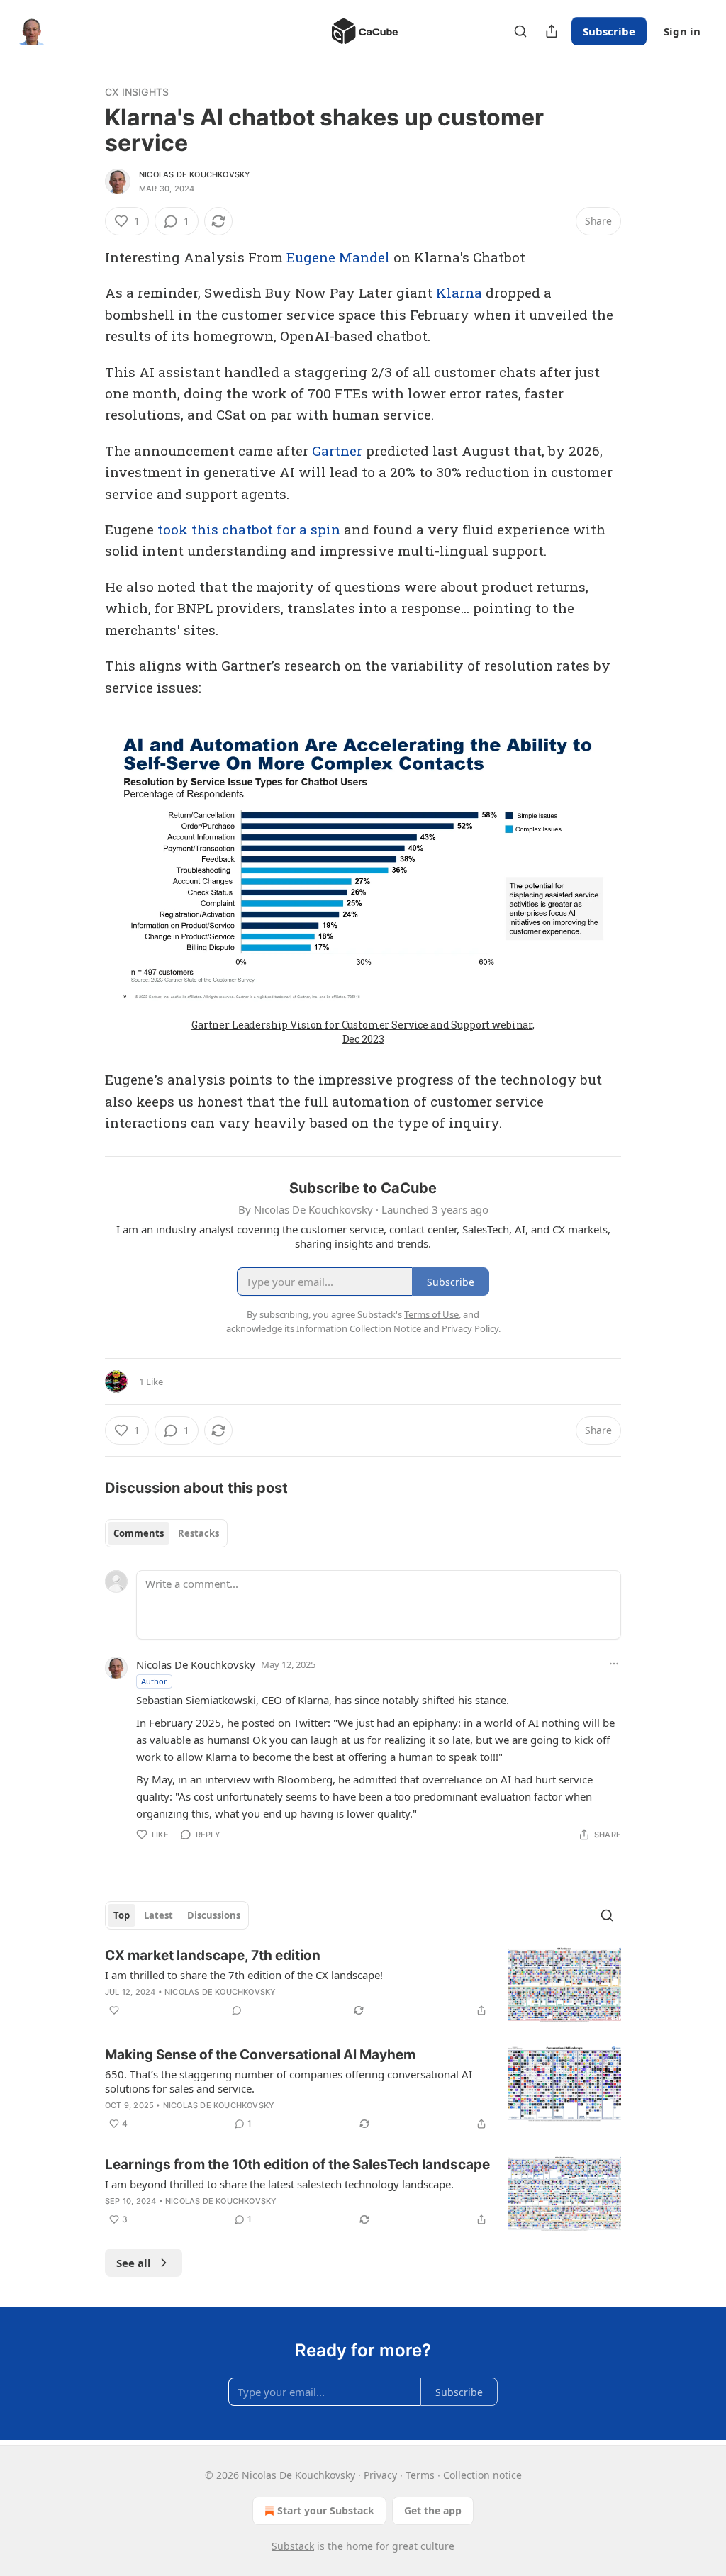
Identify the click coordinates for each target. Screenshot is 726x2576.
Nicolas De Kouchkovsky (195, 174)
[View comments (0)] (237, 2010)
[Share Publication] (552, 31)
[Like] (114, 2010)
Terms (420, 2475)
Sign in (682, 31)
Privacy (380, 2475)
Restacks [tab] (199, 1533)
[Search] (520, 31)
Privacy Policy (470, 1328)
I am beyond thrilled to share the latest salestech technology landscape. (279, 2184)
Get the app (433, 2510)
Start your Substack (326, 2510)
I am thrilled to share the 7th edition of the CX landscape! (244, 1975)
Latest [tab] (158, 1915)
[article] (363, 1984)
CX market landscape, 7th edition (213, 1955)
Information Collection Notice (359, 1328)
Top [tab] (122, 1915)
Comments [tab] (139, 1533)
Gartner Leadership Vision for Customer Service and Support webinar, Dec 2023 (363, 1032)
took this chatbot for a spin (249, 529)
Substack (293, 2546)
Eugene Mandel (338, 257)
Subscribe (609, 31)
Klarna (459, 292)
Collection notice (482, 2475)
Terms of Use (431, 1314)
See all (134, 2263)
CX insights (137, 92)
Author (154, 1681)
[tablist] (166, 1533)
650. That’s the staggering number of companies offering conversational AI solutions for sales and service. (289, 2081)
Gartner (337, 450)
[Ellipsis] (614, 1664)
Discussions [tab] (214, 1915)
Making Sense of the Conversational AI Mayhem (260, 2055)
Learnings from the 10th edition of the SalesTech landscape (297, 2165)
